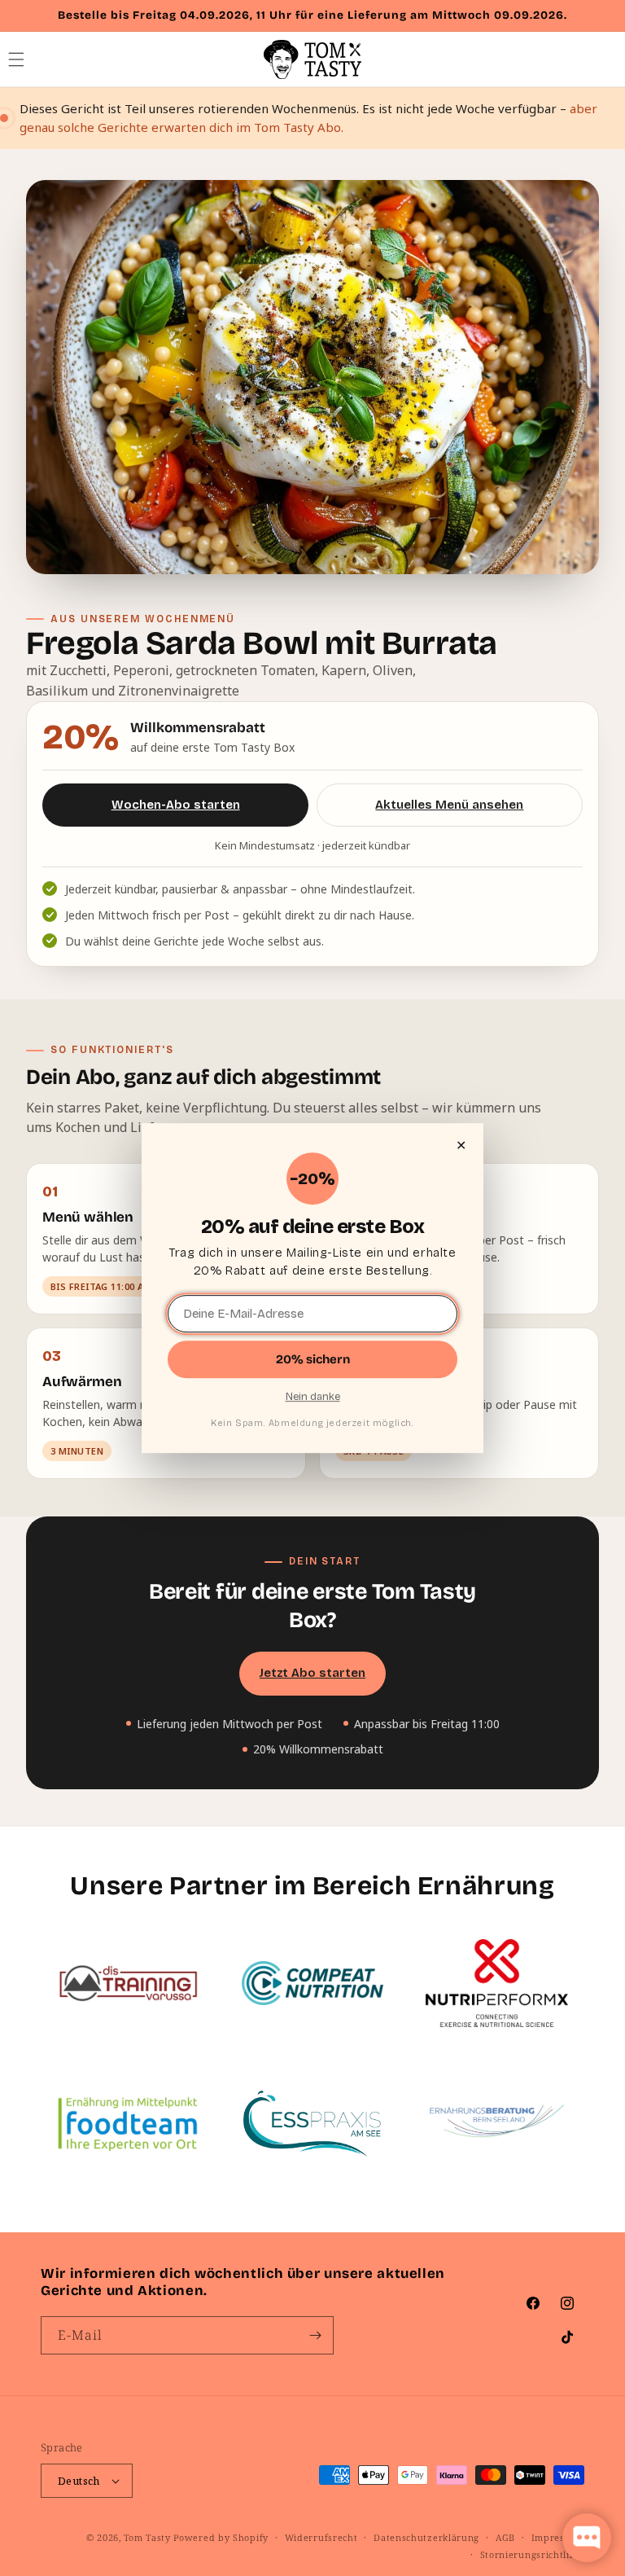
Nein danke (313, 1397)
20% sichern (313, 1359)
